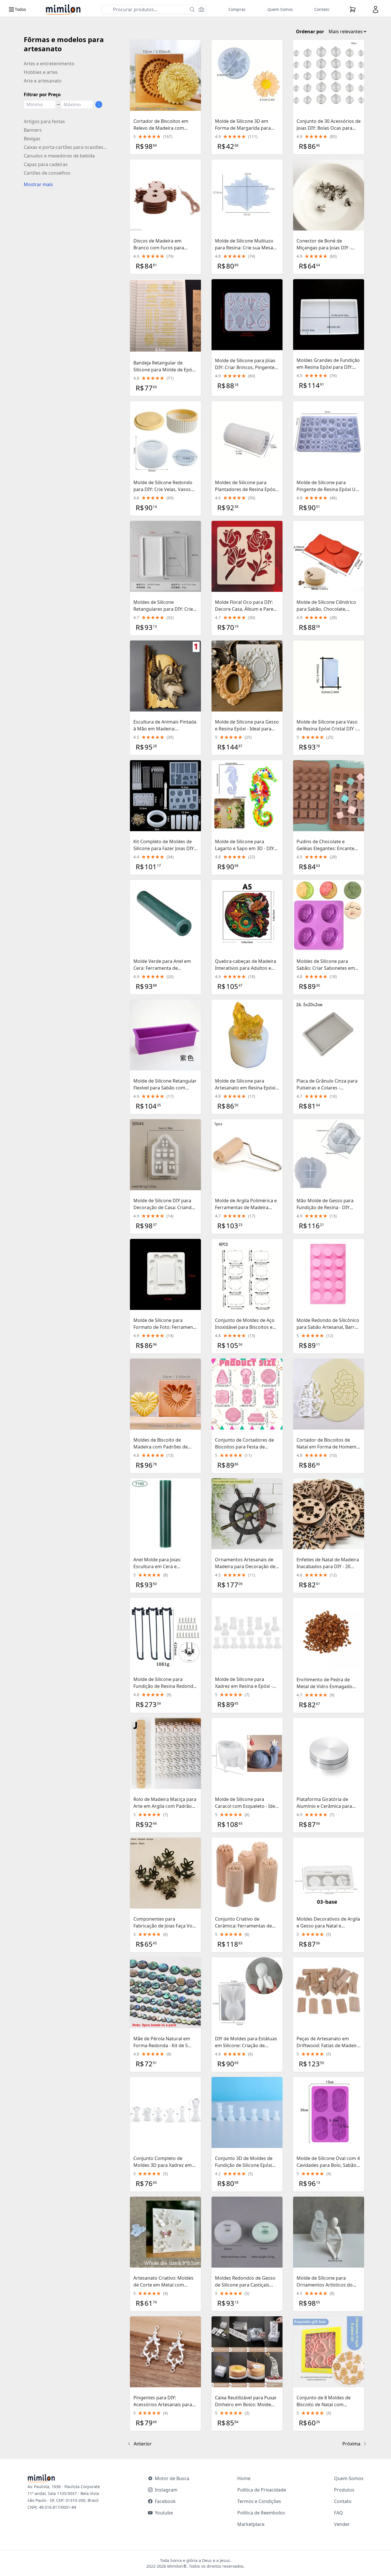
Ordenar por (310, 31)
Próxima (351, 2444)
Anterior (143, 2444)
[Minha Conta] (376, 9)
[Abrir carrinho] (353, 9)
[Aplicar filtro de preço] (99, 105)
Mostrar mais (38, 184)
